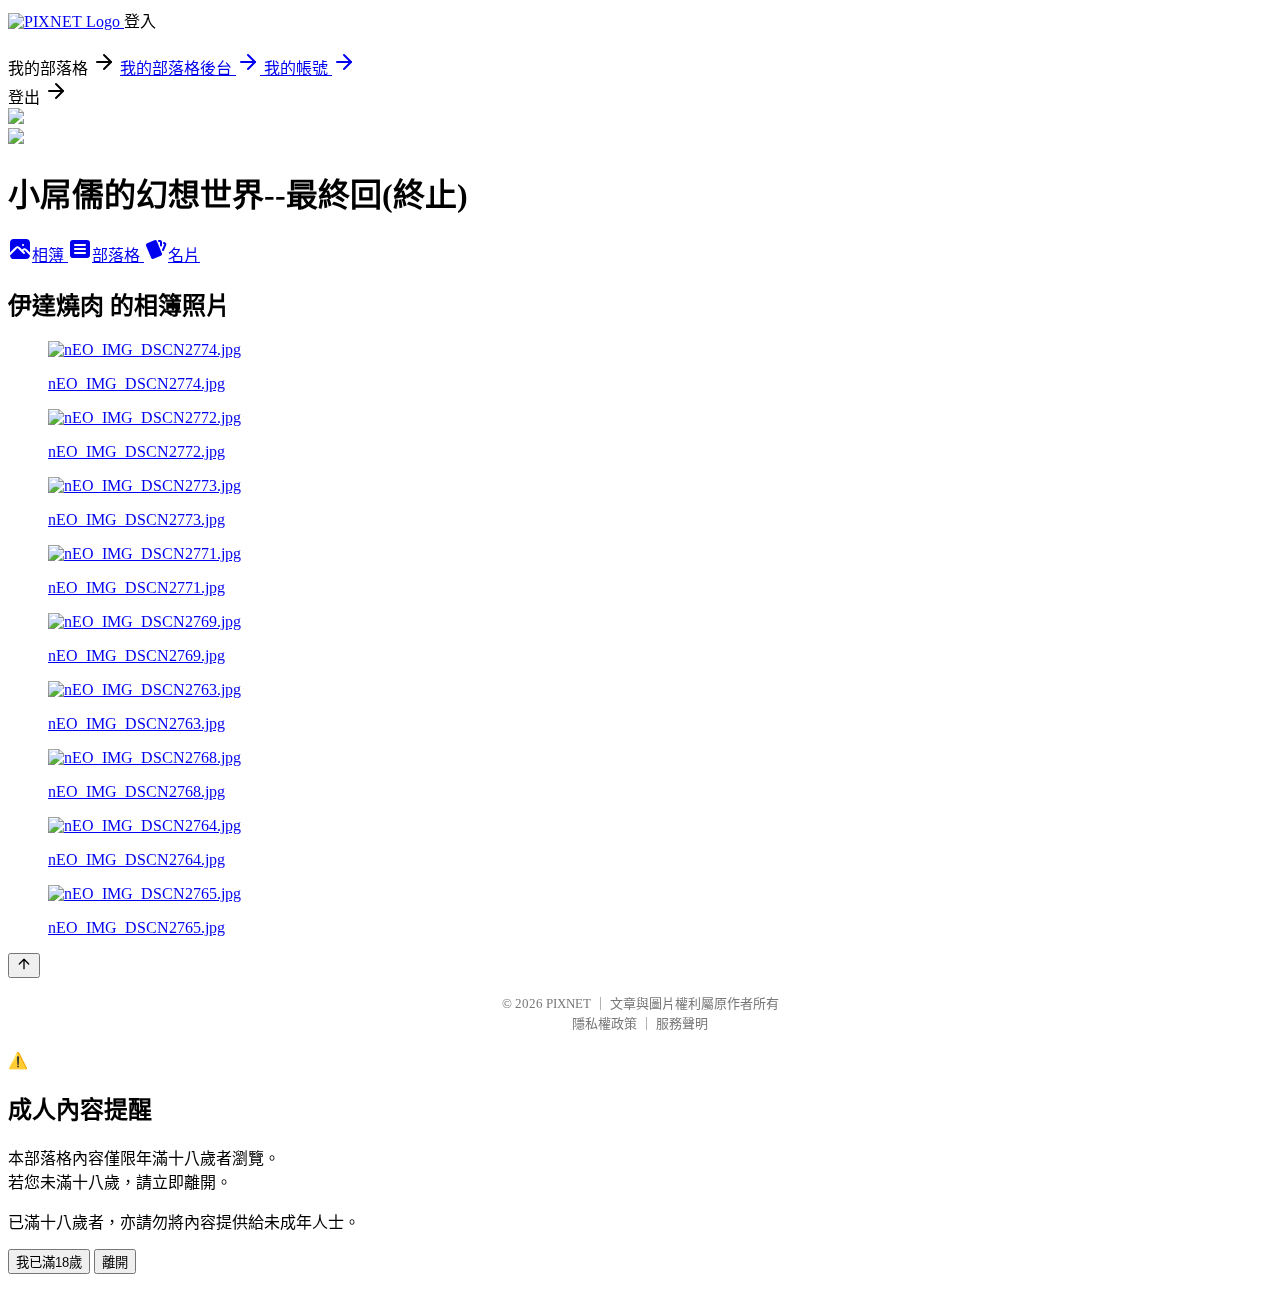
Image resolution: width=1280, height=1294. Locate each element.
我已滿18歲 (49, 1262)
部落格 (118, 255)
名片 (184, 255)
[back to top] (24, 965)
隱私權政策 (604, 1023)
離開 (115, 1262)
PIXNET (568, 1003)
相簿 (50, 255)
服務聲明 (682, 1023)
